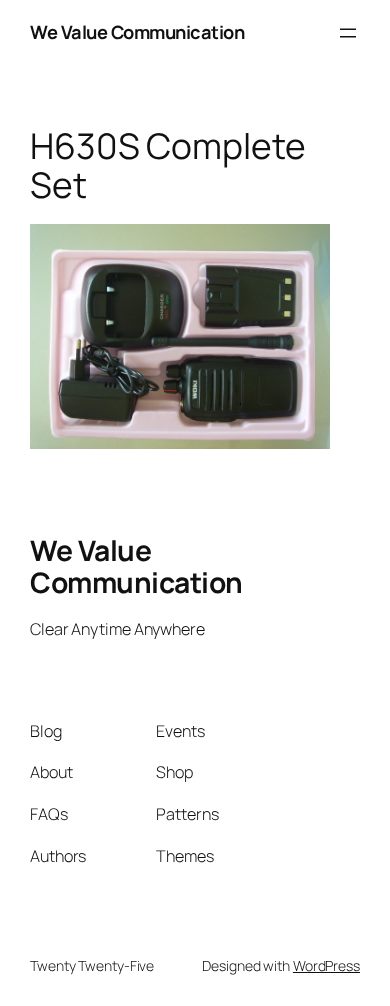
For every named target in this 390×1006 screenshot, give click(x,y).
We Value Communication (137, 32)
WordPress (326, 965)
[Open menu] (348, 33)
